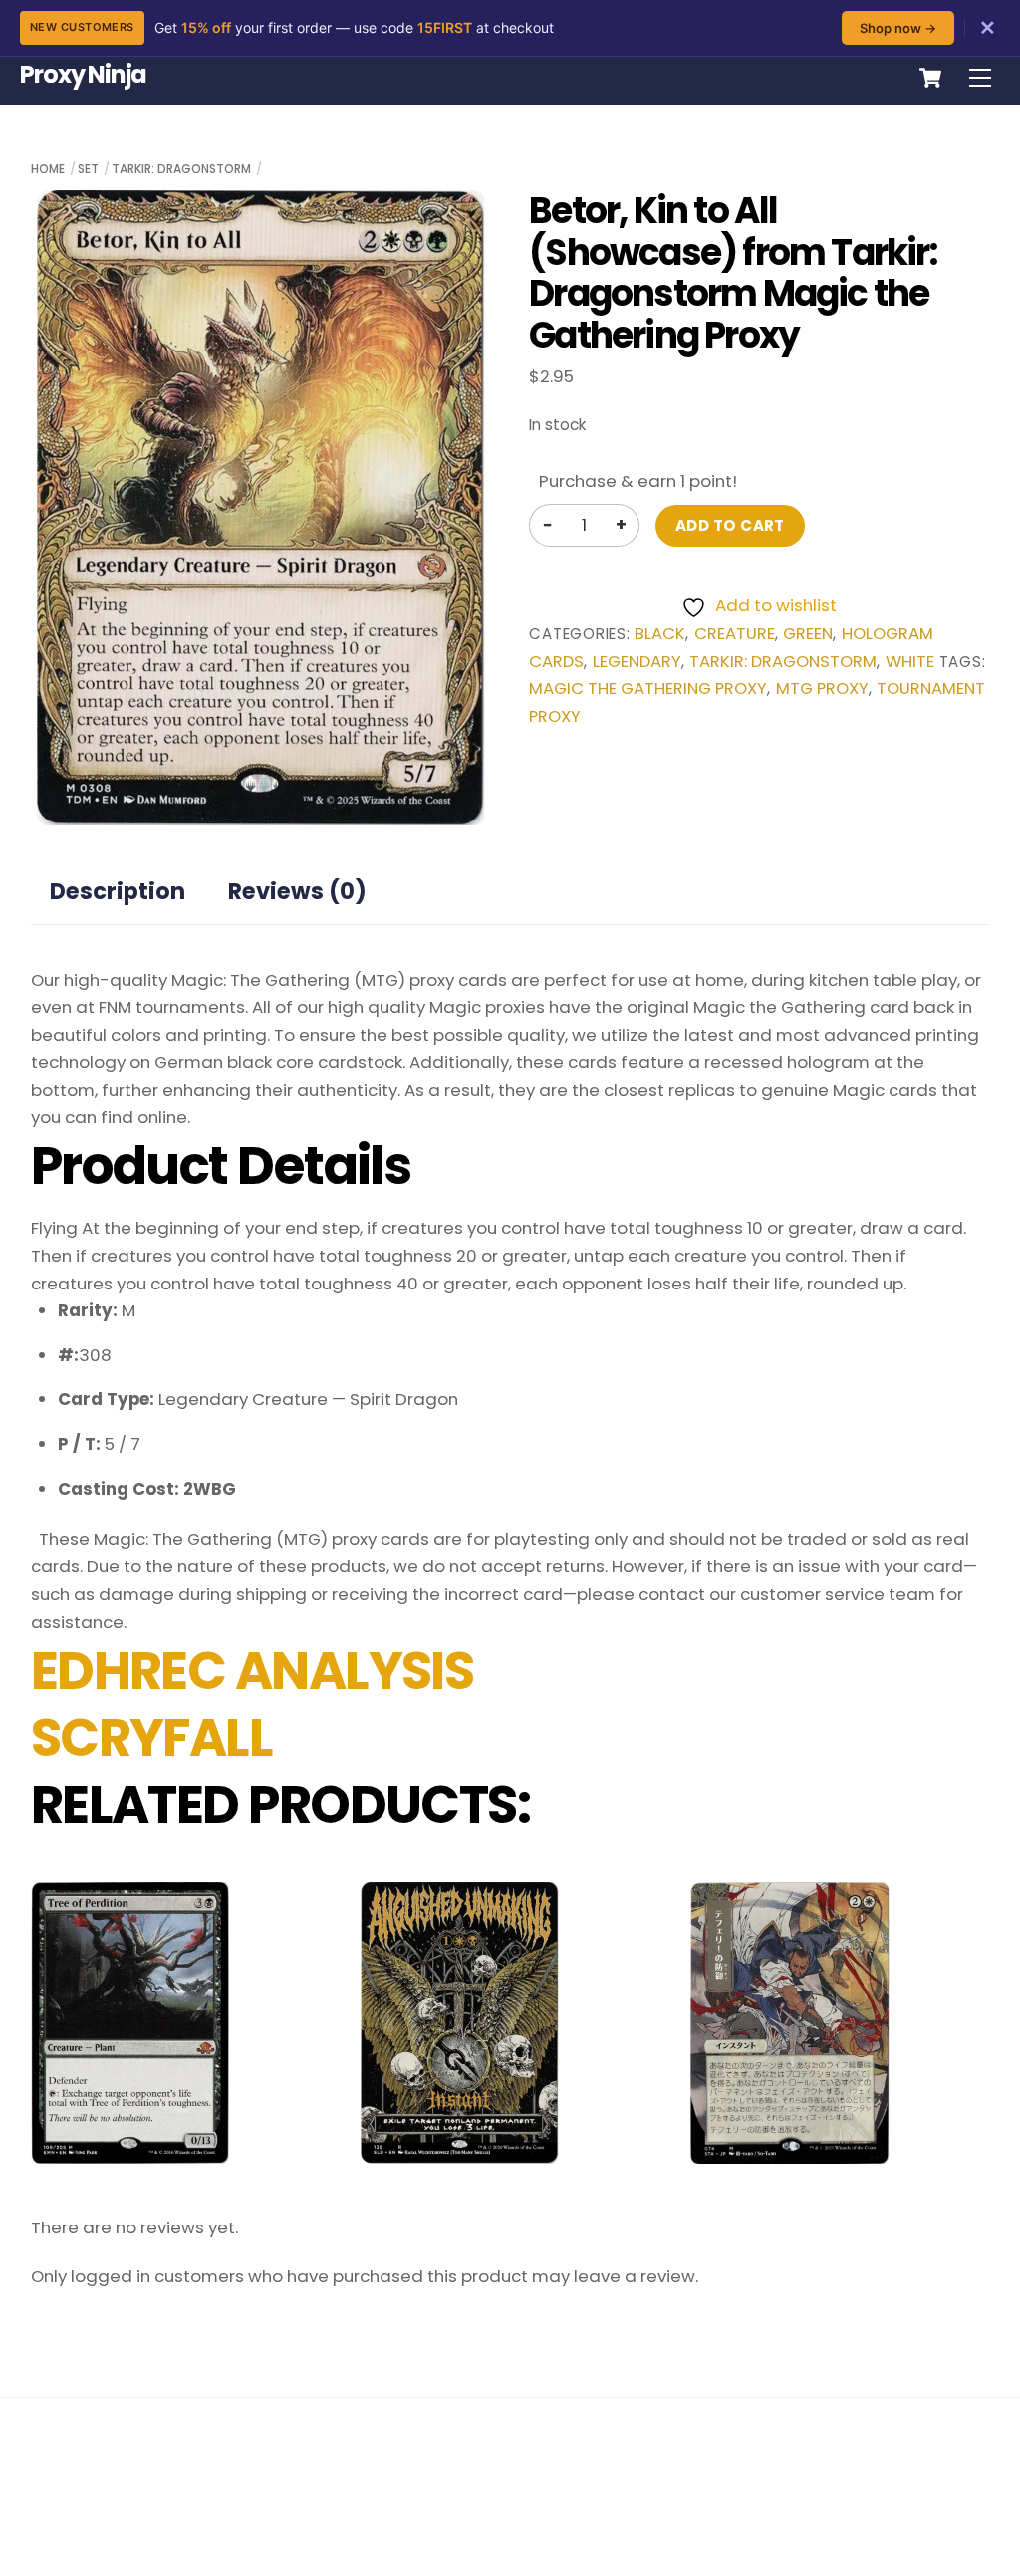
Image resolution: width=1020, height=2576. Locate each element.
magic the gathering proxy (648, 689)
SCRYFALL (152, 1738)
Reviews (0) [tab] (297, 891)
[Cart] (930, 78)
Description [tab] (118, 891)
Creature (735, 634)
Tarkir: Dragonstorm (181, 169)
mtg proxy (822, 689)
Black (660, 634)
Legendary (637, 662)
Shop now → (898, 28)
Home (48, 169)
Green (808, 634)
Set (88, 169)
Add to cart (730, 525)
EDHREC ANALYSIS (253, 1671)
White (910, 662)
